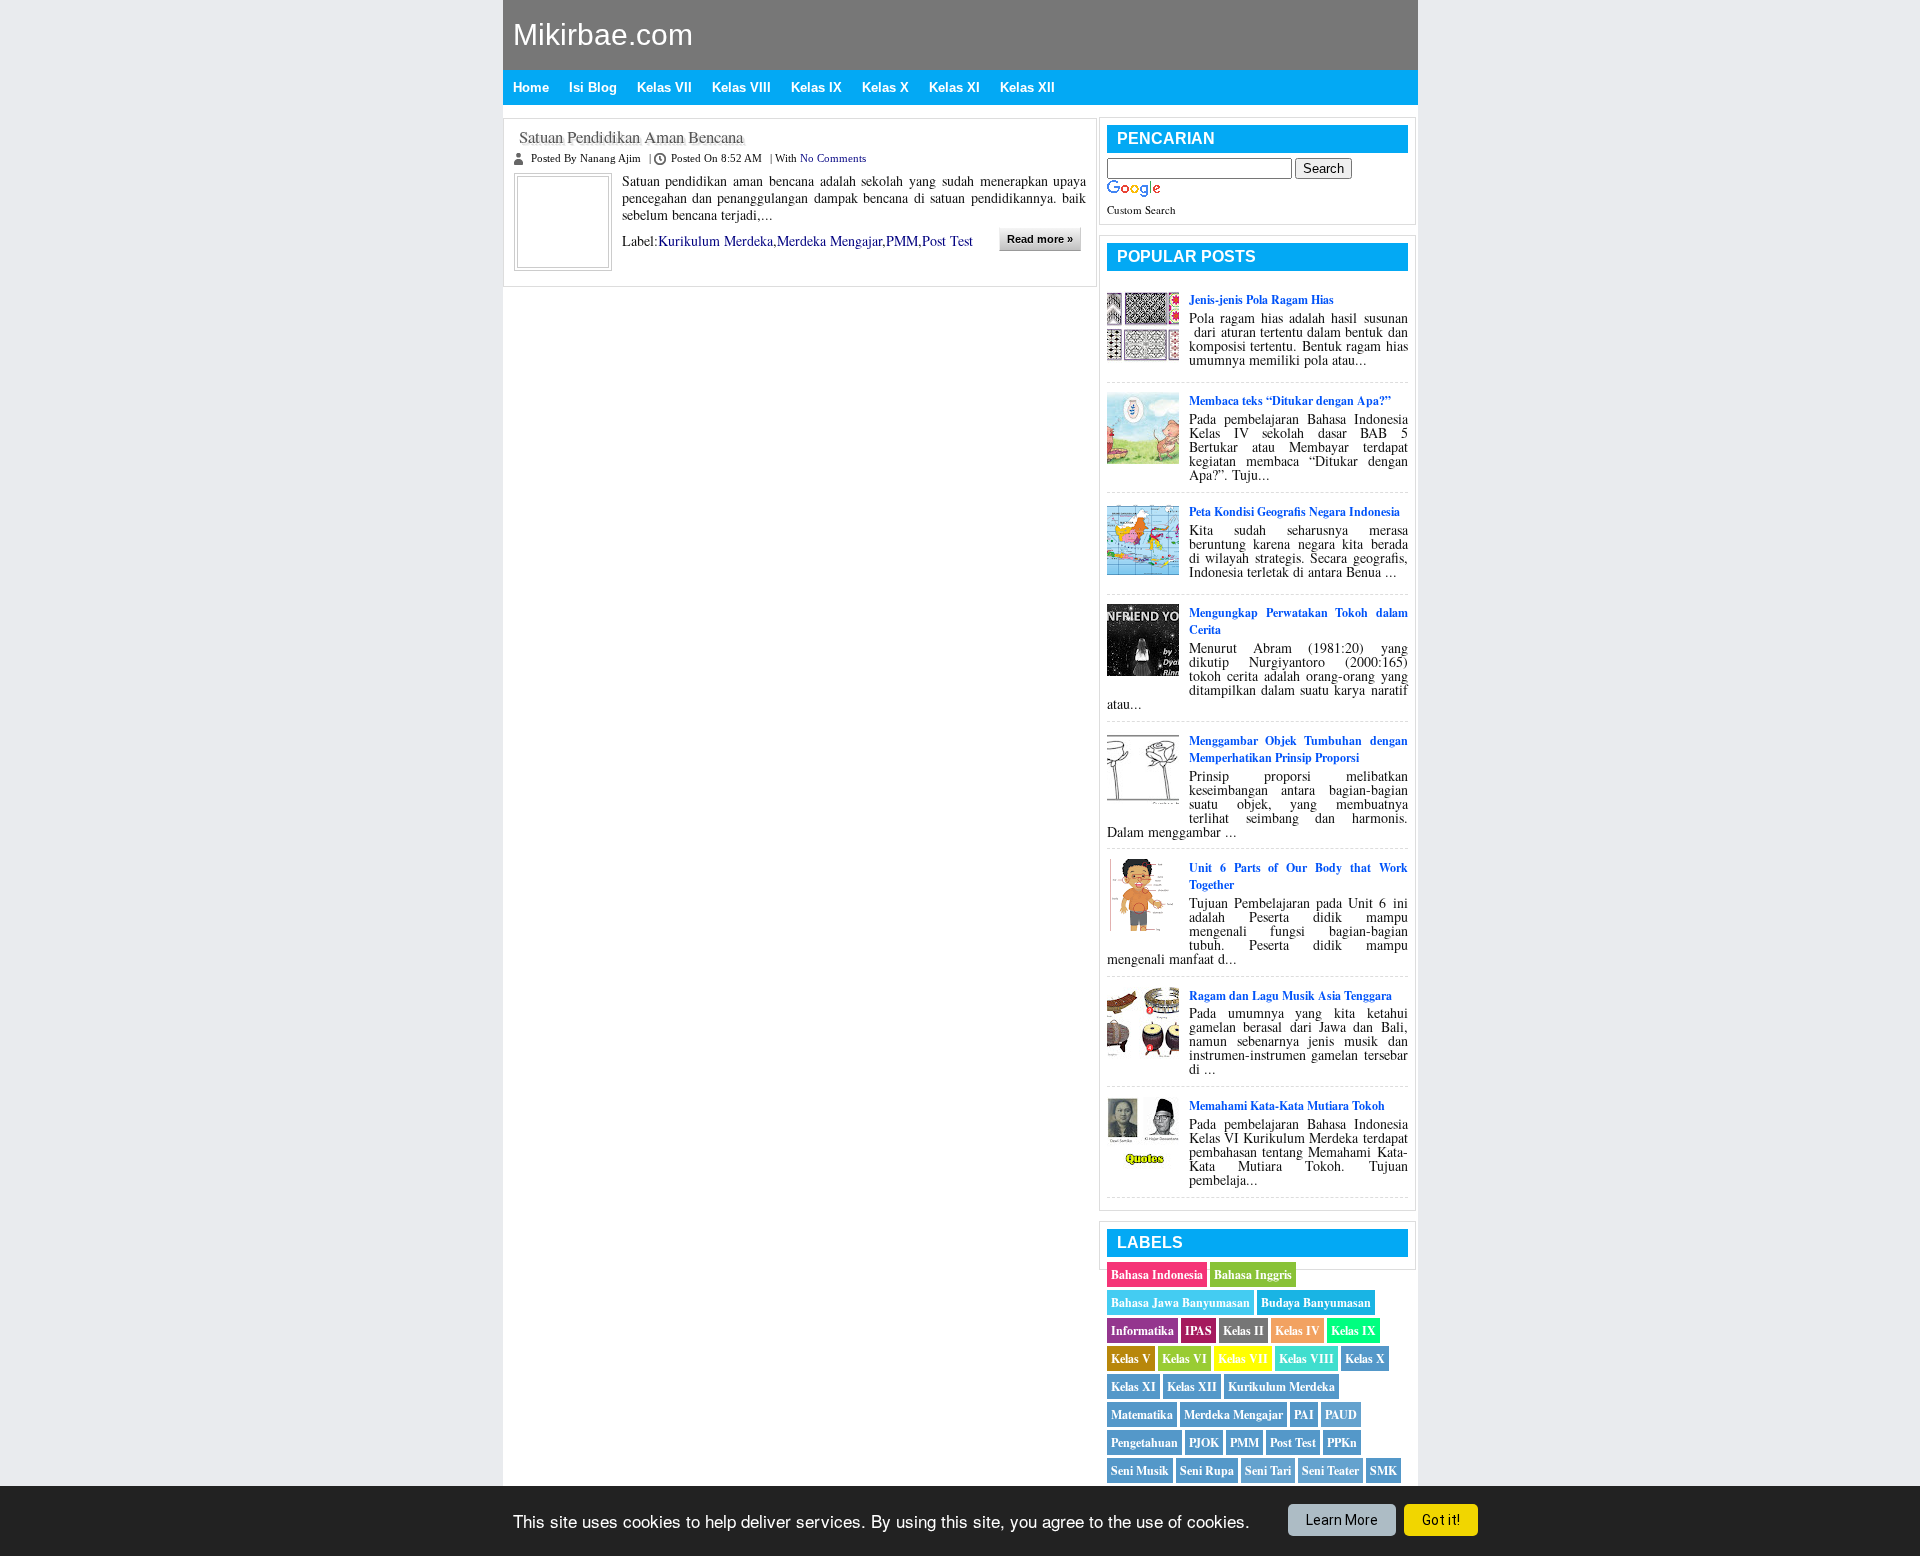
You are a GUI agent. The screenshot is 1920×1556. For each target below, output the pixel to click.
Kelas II (1243, 1330)
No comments (833, 158)
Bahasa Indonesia (1157, 1274)
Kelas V (1131, 1358)
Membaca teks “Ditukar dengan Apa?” (1290, 400)
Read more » (1040, 239)
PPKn (1342, 1442)
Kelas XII (1027, 87)
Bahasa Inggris (1253, 1274)
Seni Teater (1330, 1470)
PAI (1304, 1414)
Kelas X (885, 87)
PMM (902, 240)
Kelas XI (954, 87)
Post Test (947, 240)
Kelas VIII (741, 87)
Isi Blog (593, 87)
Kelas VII (664, 87)
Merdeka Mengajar (829, 240)
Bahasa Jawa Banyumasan (1180, 1302)
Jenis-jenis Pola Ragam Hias (1261, 299)
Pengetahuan (1144, 1442)
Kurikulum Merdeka (715, 240)
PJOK (1204, 1442)
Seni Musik (1140, 1470)
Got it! (1441, 1520)
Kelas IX (816, 87)
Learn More (1342, 1520)
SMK (1383, 1470)
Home (531, 87)
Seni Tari (1268, 1470)
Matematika (1142, 1414)
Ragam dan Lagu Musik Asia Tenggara (1290, 995)
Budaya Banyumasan (1316, 1302)
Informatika (1142, 1330)
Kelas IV (1297, 1330)
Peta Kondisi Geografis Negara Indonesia (1294, 511)
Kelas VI (1184, 1358)
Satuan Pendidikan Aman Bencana (631, 137)
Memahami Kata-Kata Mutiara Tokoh (1287, 1105)
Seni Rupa (1207, 1470)
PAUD (1341, 1414)
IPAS (1198, 1330)
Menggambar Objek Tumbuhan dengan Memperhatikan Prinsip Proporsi (1298, 749)
